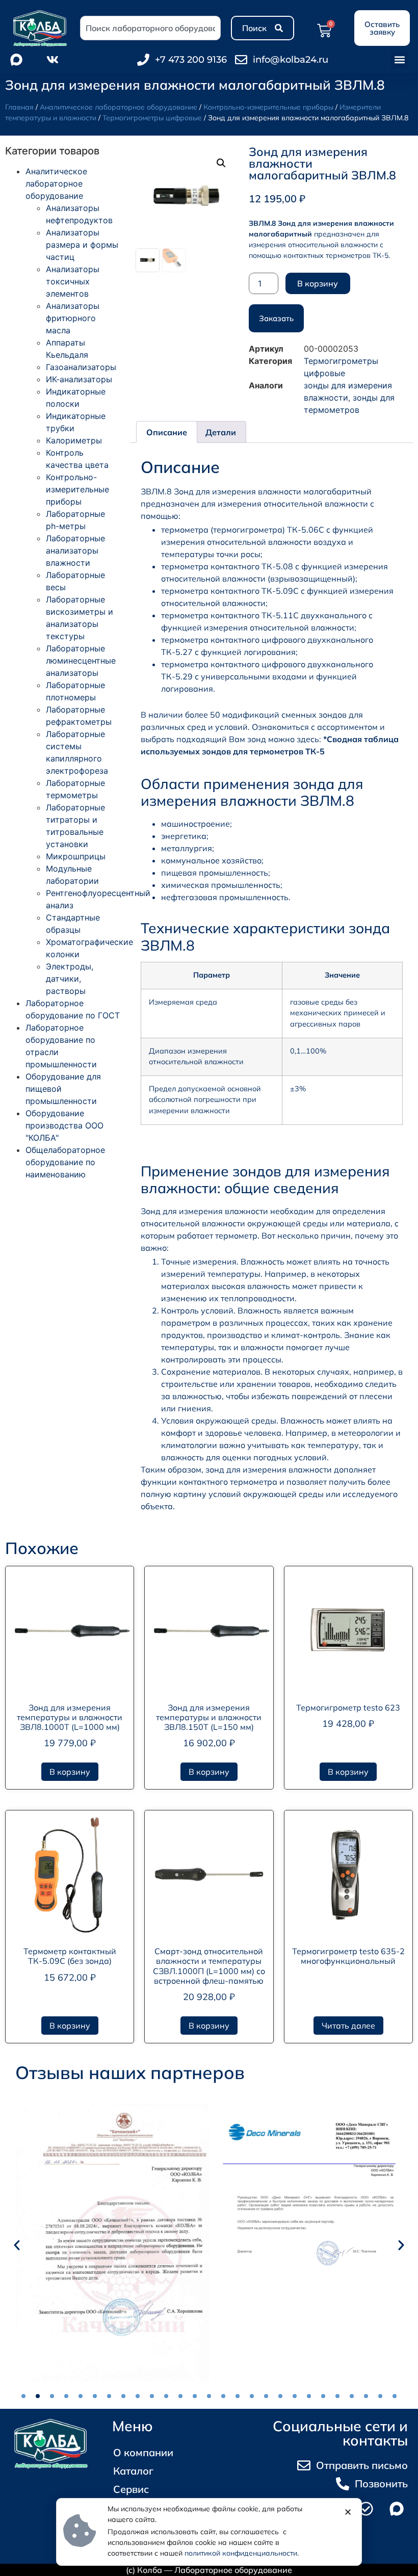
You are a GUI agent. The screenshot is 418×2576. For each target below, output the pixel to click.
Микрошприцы (76, 856)
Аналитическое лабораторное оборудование (119, 107)
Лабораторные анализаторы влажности (75, 550)
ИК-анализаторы (79, 379)
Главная (19, 107)
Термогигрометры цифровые (152, 118)
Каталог (133, 2471)
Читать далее (348, 2026)
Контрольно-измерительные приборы (268, 107)
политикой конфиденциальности (241, 2553)
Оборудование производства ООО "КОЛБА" (64, 1125)
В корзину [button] (70, 1772)
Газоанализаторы (81, 367)
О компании (143, 2452)
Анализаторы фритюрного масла (73, 318)
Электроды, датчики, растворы (70, 979)
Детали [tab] (221, 432)
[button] (399, 60)
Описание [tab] (167, 432)
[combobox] (150, 28)
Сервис (131, 2489)
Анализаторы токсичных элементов (73, 281)
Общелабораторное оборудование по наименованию (65, 1162)
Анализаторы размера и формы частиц (82, 245)
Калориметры (74, 440)
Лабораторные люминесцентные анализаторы (81, 661)
